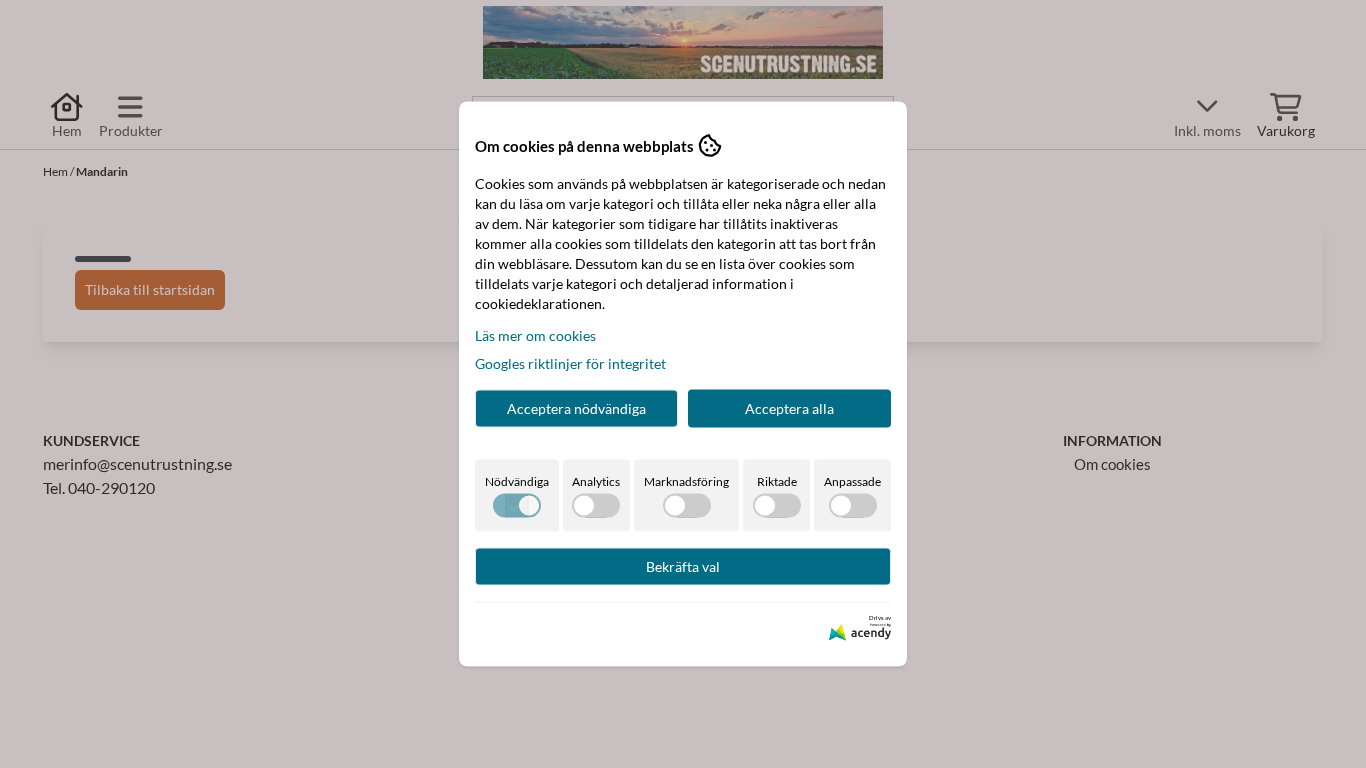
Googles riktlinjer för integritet (570, 363)
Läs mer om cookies (535, 335)
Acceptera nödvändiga (576, 408)
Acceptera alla (789, 408)
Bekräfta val (683, 566)
